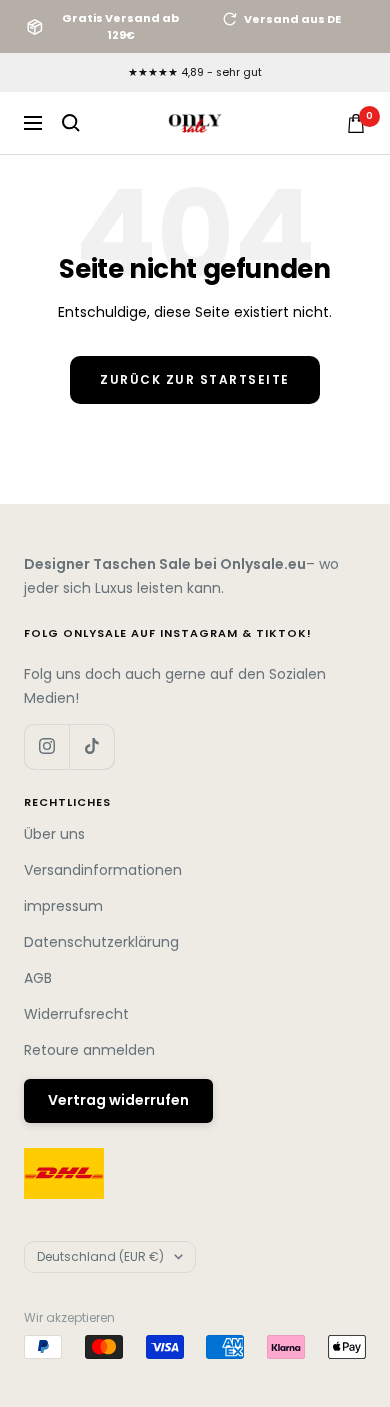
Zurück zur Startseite (195, 379)
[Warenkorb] (356, 123)
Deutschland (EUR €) (100, 1256)
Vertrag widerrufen (118, 1100)
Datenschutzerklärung (101, 942)
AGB (38, 978)
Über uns (54, 834)
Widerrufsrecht (76, 1014)
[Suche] (71, 123)
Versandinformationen (103, 870)
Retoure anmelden (89, 1050)
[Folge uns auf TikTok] (91, 746)
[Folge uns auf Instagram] (46, 746)
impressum (63, 906)
